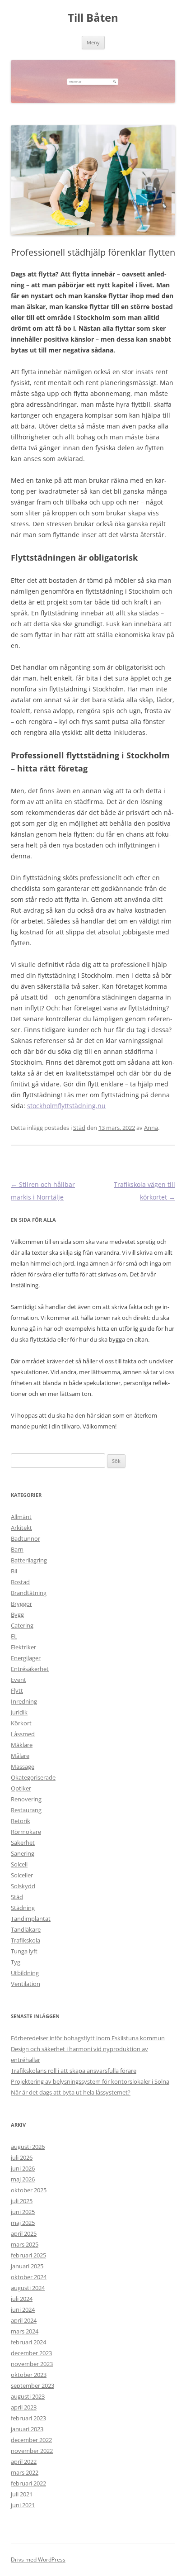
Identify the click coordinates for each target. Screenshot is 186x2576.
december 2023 (31, 2353)
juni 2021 (23, 2505)
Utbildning (25, 1973)
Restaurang (26, 1810)
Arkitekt (21, 1528)
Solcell (19, 1864)
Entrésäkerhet (30, 1669)
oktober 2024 (29, 2277)
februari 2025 (28, 2255)
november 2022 (32, 2451)
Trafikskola (26, 1940)
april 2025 (24, 2233)
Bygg (17, 1614)
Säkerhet (23, 1843)
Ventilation (26, 1984)
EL (14, 1636)
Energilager (26, 1658)
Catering (22, 1625)
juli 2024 (22, 2299)
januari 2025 (27, 2266)
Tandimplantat (31, 1919)
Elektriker (23, 1647)
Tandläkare (26, 1929)
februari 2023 (28, 2418)
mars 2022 (25, 2472)
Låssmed (23, 1734)
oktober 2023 (29, 2375)
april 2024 (24, 2320)
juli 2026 (22, 2157)
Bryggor (21, 1604)
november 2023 (32, 2364)
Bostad (20, 1582)
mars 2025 (25, 2244)
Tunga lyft (24, 1951)
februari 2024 (28, 2342)
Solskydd (23, 1886)
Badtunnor (26, 1538)
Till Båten (93, 18)
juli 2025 (22, 2201)
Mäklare (22, 1745)
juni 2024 (23, 2309)
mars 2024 (25, 2331)
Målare (20, 1756)
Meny (93, 42)
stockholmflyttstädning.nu (66, 1106)
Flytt (17, 1690)
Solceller (22, 1875)
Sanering (23, 1853)
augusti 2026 (28, 2147)
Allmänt (21, 1517)
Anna (151, 1128)
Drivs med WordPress (38, 2559)
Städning (23, 1908)
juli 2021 (22, 2494)
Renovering (26, 1799)
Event (19, 1680)
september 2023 (33, 2386)
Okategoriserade (33, 1777)
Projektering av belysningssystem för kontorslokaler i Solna (90, 2081)
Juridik (19, 1712)
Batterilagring (29, 1560)
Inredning (24, 1701)
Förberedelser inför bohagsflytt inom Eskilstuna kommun (88, 2038)
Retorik (21, 1821)
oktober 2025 (29, 2190)
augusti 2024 (28, 2288)
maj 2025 (23, 2223)
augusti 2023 (28, 2396)
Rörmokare (26, 1832)
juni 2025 (23, 2212)
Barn (17, 1549)
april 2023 (24, 2407)
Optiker (21, 1788)
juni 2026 (23, 2168)
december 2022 (31, 2440)
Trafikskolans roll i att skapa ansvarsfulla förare (74, 2071)
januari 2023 (27, 2429)
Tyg (16, 1962)
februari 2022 (28, 2483)
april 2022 (24, 2462)
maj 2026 (23, 2179)
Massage (23, 1767)
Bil (14, 1571)
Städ (79, 1128)
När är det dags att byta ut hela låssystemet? (71, 2092)
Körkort (21, 1723)
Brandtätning (29, 1593)
